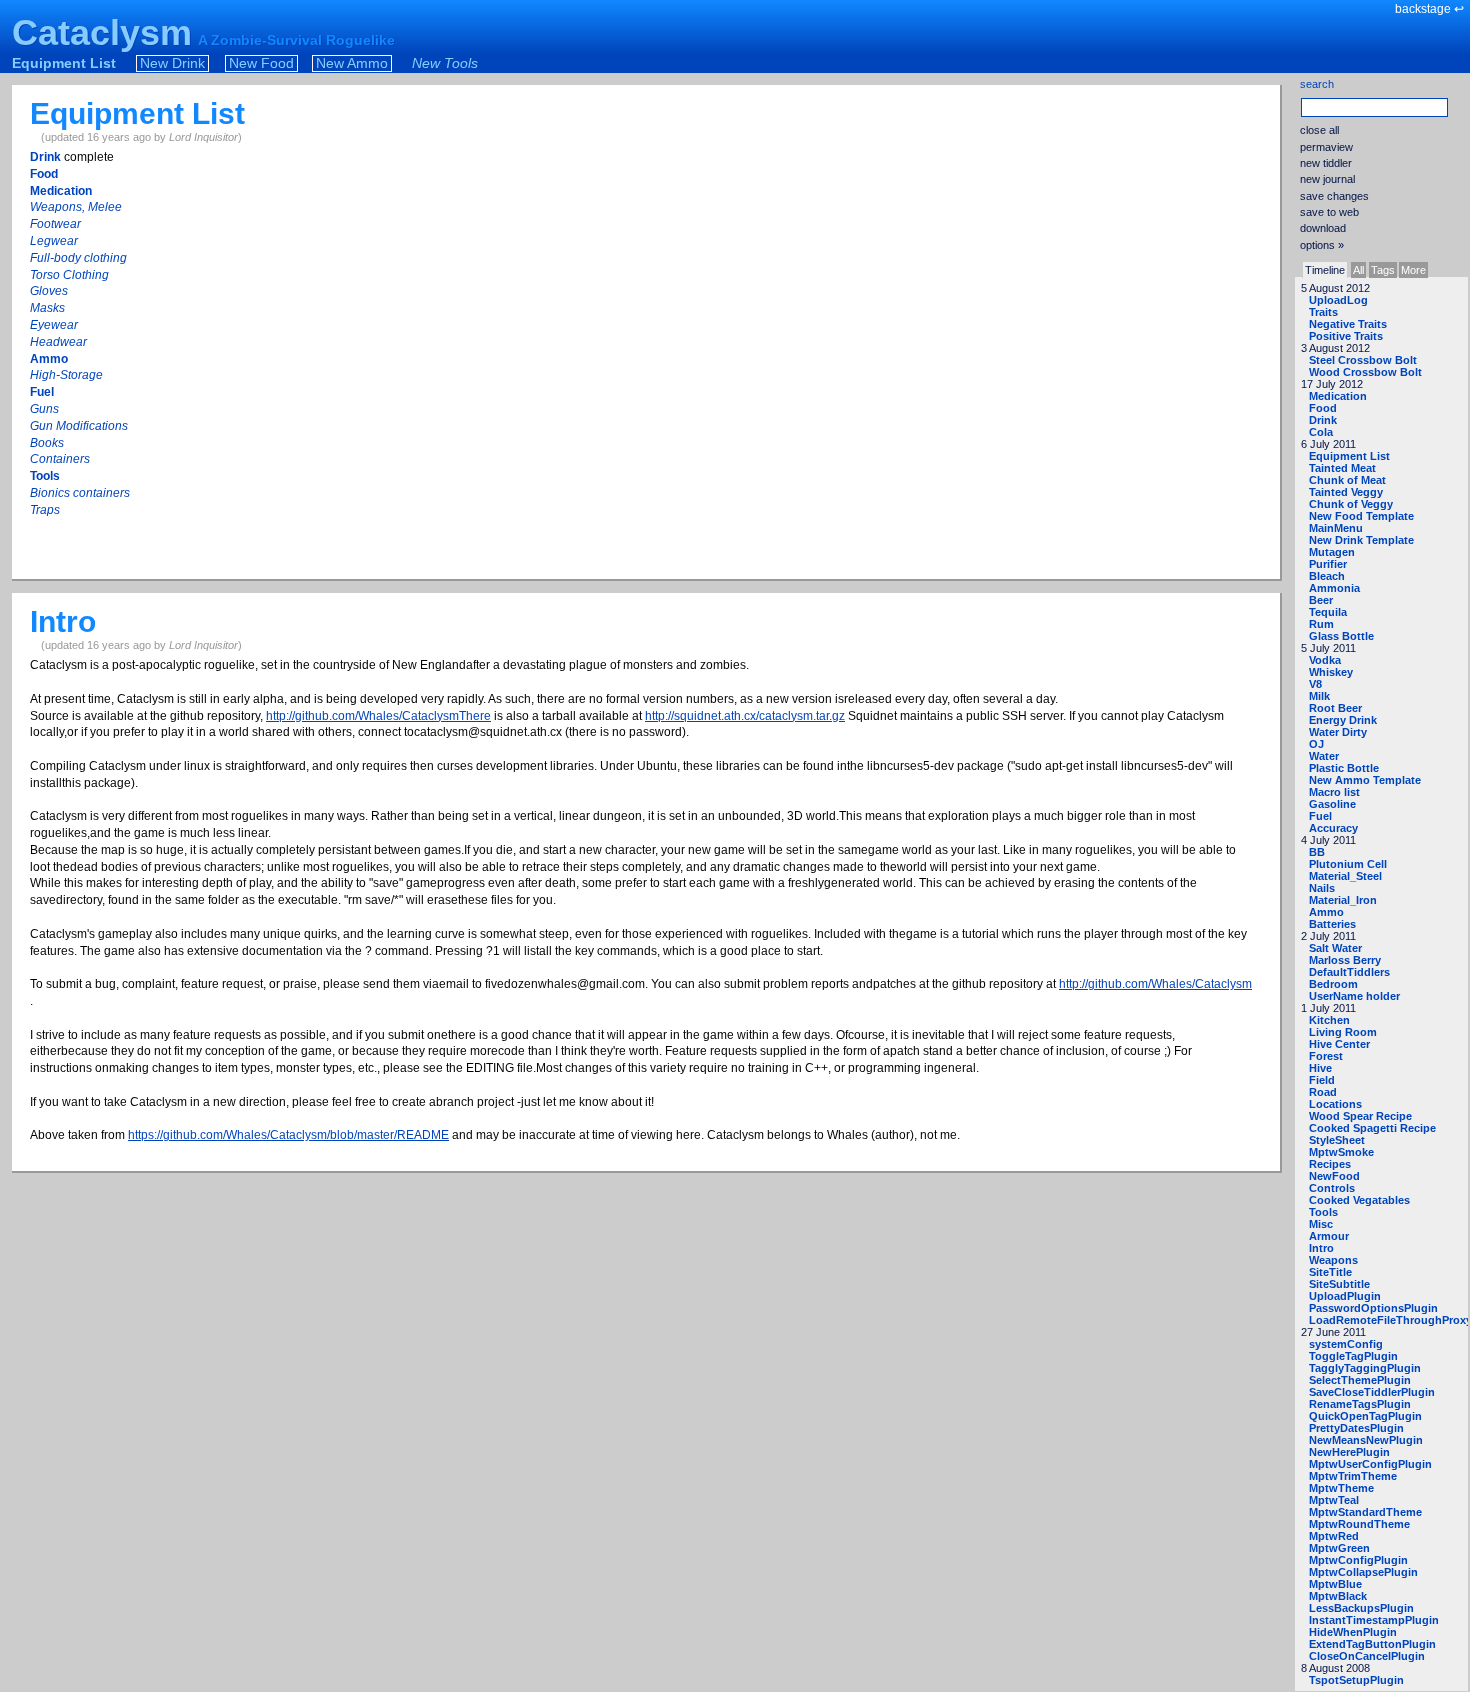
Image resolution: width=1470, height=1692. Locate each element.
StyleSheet (1337, 1140)
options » (1322, 245)
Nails (1322, 888)
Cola (1321, 432)
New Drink (172, 63)
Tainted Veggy (1346, 492)
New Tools (445, 63)
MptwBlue (1335, 1584)
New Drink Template (1361, 540)
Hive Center (1339, 1044)
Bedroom (1333, 984)
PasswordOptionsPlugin (1373, 1308)
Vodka (1325, 660)
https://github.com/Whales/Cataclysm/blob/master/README (288, 1135)
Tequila (1328, 612)
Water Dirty (1338, 732)
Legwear (54, 241)
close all (1319, 130)
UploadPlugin (1345, 1296)
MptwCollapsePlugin (1363, 1572)
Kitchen (1329, 1020)
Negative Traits (1348, 324)
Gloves (49, 291)
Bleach (1327, 576)
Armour (1329, 1236)
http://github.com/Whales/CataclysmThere (378, 716)
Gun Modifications (79, 426)
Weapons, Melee (76, 207)
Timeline (1325, 270)
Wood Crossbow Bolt (1365, 372)
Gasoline (1332, 804)
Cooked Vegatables (1359, 1200)
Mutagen (1332, 552)
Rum (1321, 624)
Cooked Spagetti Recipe (1372, 1128)
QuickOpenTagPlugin (1365, 1416)
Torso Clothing (69, 275)
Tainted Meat (1342, 468)
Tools (1323, 1212)
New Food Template (1361, 516)
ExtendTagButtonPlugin (1372, 1644)
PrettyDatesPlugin (1356, 1428)
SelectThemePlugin (1360, 1380)
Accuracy (1333, 828)
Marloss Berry (1345, 960)
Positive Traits (1346, 336)
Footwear (55, 224)
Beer (1321, 600)
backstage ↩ (1429, 9)
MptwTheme (1341, 1488)
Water (1324, 756)
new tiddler (1326, 163)
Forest (1326, 1056)
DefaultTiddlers (1349, 972)
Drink (1323, 420)
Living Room (1343, 1032)
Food (1323, 408)
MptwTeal (1334, 1500)
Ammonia (1334, 588)
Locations (1335, 1104)
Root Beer (1335, 708)
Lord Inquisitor (203, 137)
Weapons (1333, 1260)
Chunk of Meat (1347, 480)
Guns (44, 409)
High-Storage (66, 375)
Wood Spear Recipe (1360, 1116)
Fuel (1320, 816)
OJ (1316, 744)
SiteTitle (1330, 1272)
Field (1322, 1080)
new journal (1327, 179)
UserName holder (1354, 996)
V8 (1315, 684)
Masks (47, 308)
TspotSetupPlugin (1356, 1680)
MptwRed (1334, 1536)
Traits (1323, 312)
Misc (1321, 1224)
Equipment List (64, 63)
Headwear (58, 342)
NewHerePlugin (1349, 1452)
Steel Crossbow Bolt (1363, 360)
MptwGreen (1339, 1548)
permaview (1326, 147)
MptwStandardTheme (1365, 1512)
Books (47, 443)
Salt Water (1335, 948)
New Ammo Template (1365, 780)
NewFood (1334, 1176)
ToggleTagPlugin (1353, 1356)
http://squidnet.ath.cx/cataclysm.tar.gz (745, 716)
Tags (1383, 270)
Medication (1338, 396)
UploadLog (1338, 300)
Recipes (1330, 1164)
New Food (261, 63)
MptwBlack (1338, 1596)
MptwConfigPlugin (1358, 1560)
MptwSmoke (1341, 1152)
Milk (1319, 696)
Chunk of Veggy (1351, 504)
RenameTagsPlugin (1360, 1404)
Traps (45, 510)
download (1323, 228)
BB (1317, 852)
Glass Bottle (1341, 636)
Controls (1332, 1188)
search (1317, 84)
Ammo (1326, 912)
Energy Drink (1343, 720)
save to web (1329, 212)
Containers (60, 459)
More (1413, 270)
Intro (1321, 1248)
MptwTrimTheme (1353, 1476)
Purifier (1328, 564)
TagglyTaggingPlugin (1365, 1368)
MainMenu (1336, 528)
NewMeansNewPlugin (1366, 1440)
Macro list (1334, 792)
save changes (1334, 196)
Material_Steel (1345, 876)
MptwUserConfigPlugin (1370, 1464)
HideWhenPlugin (1353, 1632)
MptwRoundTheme (1359, 1524)
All (1358, 270)
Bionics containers (80, 493)
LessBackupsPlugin (1361, 1608)
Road (1323, 1092)
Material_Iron (1343, 900)
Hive (1320, 1068)
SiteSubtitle (1339, 1284)
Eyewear (54, 325)
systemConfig (1346, 1344)
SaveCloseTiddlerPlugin (1372, 1392)
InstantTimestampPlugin (1374, 1620)
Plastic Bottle (1344, 768)
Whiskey (1331, 672)
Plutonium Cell (1348, 864)
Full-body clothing (78, 258)
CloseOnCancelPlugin (1367, 1656)
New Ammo (352, 63)
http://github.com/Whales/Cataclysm (1155, 984)
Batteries (1332, 924)
